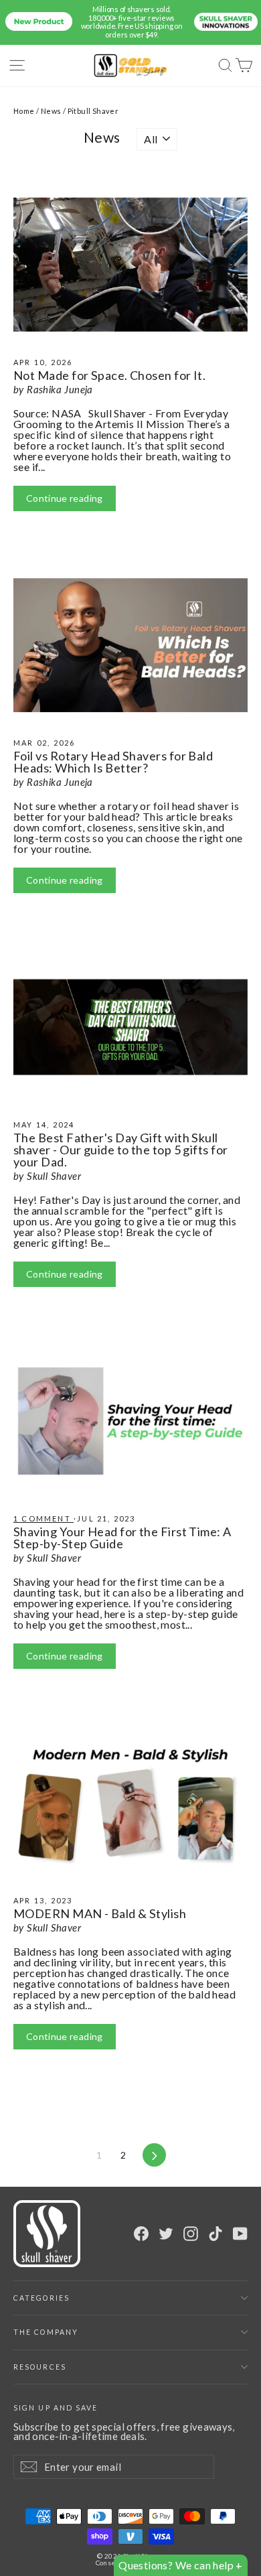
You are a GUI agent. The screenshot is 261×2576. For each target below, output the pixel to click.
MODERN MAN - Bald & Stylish (100, 1913)
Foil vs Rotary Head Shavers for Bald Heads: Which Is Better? (113, 762)
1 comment (43, 1518)
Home (24, 111)
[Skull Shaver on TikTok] (215, 2234)
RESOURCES (40, 2367)
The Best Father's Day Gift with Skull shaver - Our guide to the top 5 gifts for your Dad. (121, 1150)
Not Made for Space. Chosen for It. (109, 375)
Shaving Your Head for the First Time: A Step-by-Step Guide (122, 1538)
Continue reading (65, 498)
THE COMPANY (46, 2332)
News (51, 111)
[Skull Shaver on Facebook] (141, 2234)
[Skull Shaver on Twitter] (166, 2234)
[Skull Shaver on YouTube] (240, 2234)
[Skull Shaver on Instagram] (191, 2234)
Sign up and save (56, 2408)
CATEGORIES (41, 2298)
